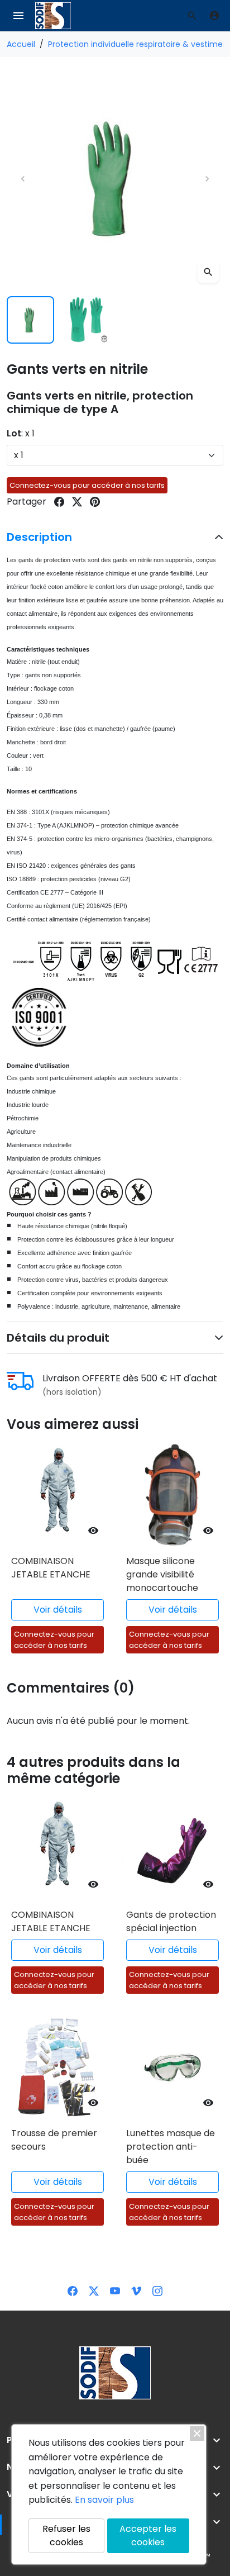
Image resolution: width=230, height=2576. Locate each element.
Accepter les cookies (148, 2535)
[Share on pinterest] (95, 502)
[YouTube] (115, 2290)
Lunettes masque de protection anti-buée (171, 2147)
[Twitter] (94, 2290)
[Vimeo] (136, 2290)
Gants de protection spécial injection (171, 1921)
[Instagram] (157, 2290)
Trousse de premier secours (54, 2140)
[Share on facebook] (59, 502)
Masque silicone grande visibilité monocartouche (162, 1574)
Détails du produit (58, 1338)
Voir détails (58, 1610)
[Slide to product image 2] (87, 320)
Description (39, 537)
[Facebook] (73, 2290)
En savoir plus (104, 2500)
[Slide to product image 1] (30, 320)
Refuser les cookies (66, 2535)
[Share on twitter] (77, 502)
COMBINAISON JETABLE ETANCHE (51, 1568)
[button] (192, 16)
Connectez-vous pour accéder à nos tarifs (87, 485)
